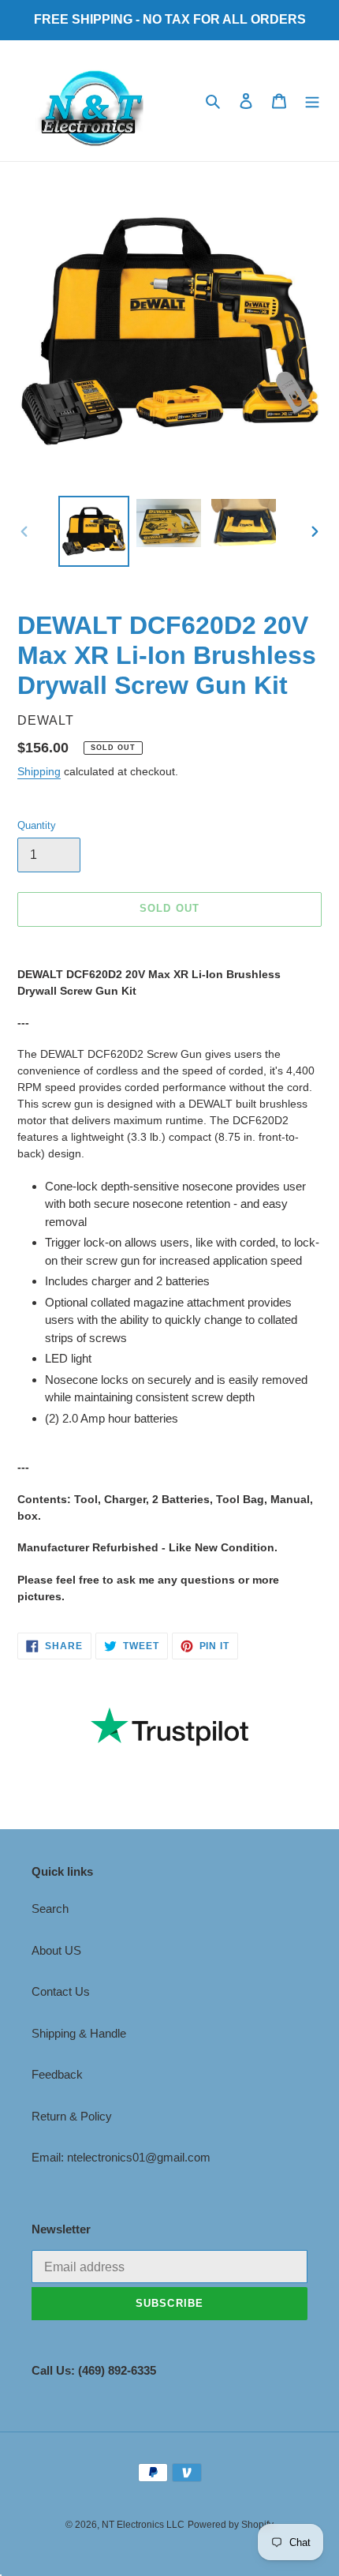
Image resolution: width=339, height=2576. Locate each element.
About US (56, 1950)
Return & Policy (72, 2116)
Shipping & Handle (79, 2033)
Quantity (37, 825)
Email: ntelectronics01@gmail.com (121, 2157)
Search (50, 1909)
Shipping (39, 771)
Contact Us (61, 1991)
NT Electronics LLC (143, 2525)
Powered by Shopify (231, 2525)
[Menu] (312, 101)
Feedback (57, 2074)
